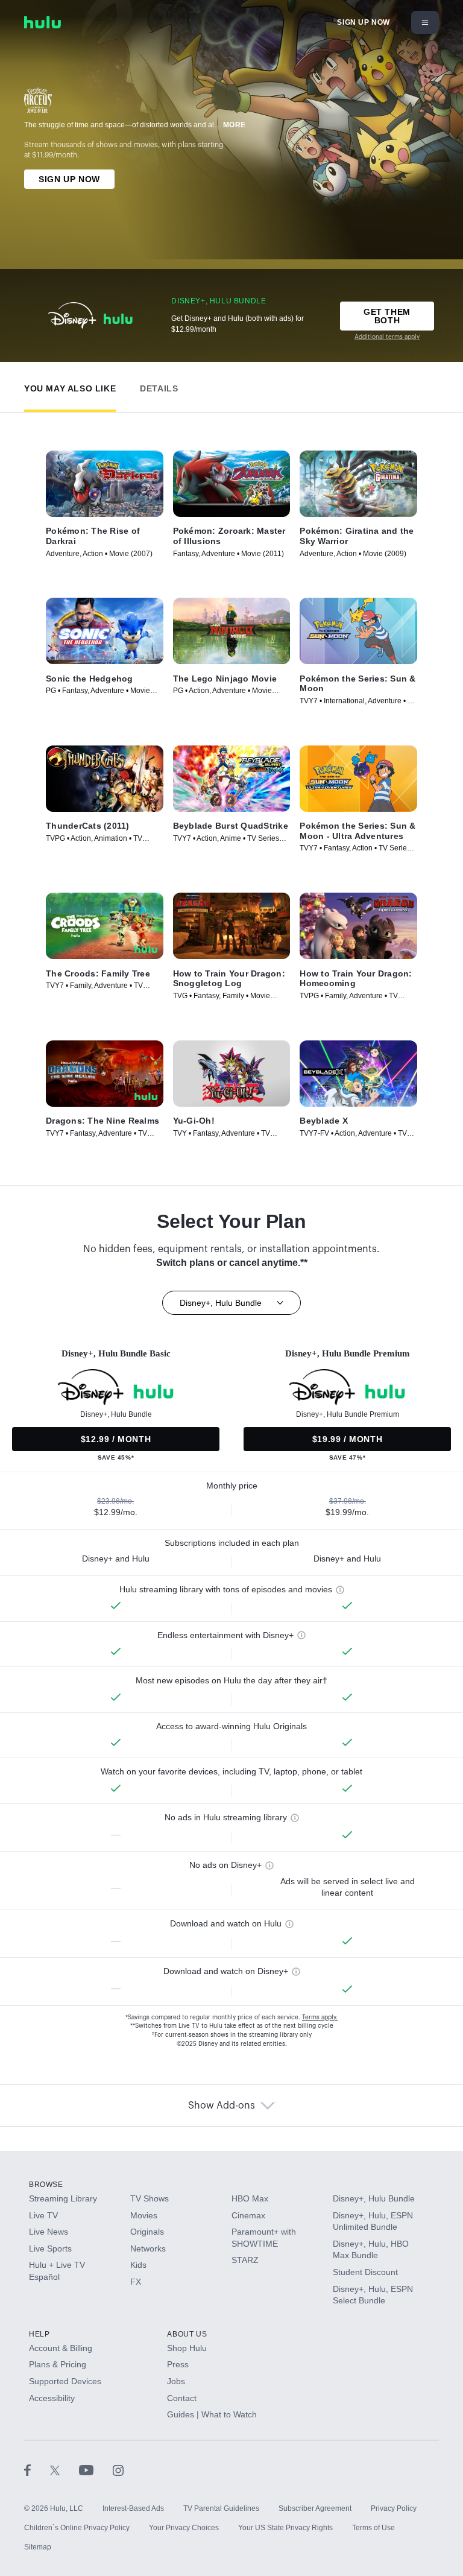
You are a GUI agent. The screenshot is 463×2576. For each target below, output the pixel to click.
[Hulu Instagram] (118, 2470)
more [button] (235, 125)
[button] (70, 386)
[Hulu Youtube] (96, 2470)
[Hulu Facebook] (37, 2470)
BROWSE (46, 2185)
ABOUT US (187, 2334)
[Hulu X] (65, 2470)
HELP (39, 2334)
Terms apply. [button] (320, 2017)
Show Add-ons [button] (222, 2106)
